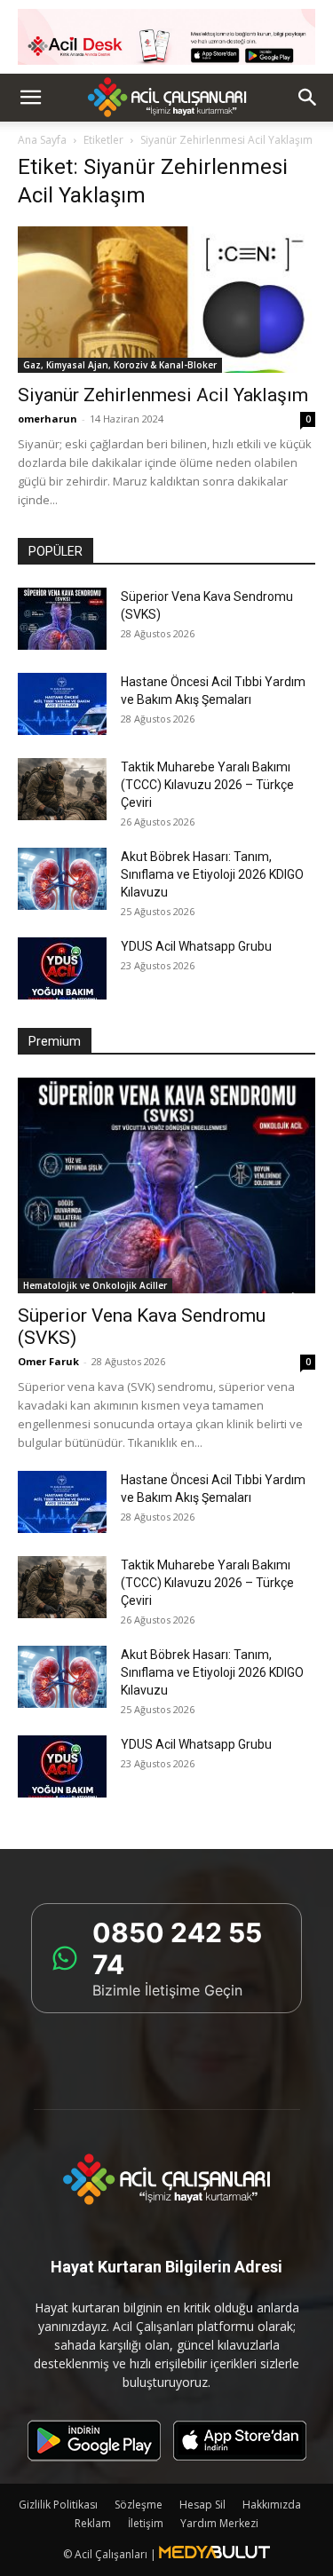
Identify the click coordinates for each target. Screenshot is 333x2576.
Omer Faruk (48, 1361)
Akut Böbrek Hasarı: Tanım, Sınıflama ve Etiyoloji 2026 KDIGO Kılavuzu (212, 874)
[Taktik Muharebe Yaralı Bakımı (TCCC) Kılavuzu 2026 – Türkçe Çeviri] (62, 789)
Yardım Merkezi (219, 2523)
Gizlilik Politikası (58, 2505)
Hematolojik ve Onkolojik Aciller (95, 1285)
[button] (30, 98)
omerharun (48, 419)
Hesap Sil (202, 2505)
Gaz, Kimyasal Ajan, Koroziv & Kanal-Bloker (120, 365)
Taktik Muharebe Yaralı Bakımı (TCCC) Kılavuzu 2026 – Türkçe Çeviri (207, 785)
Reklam (93, 2523)
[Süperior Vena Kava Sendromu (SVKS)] (62, 619)
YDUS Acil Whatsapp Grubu (196, 946)
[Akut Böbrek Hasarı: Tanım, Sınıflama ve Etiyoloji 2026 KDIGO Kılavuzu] (62, 879)
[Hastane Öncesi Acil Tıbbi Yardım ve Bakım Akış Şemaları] (62, 704)
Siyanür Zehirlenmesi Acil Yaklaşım (163, 395)
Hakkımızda (272, 2505)
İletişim (146, 2523)
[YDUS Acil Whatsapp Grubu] (62, 968)
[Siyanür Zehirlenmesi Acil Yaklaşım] (166, 300)
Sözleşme (139, 2505)
